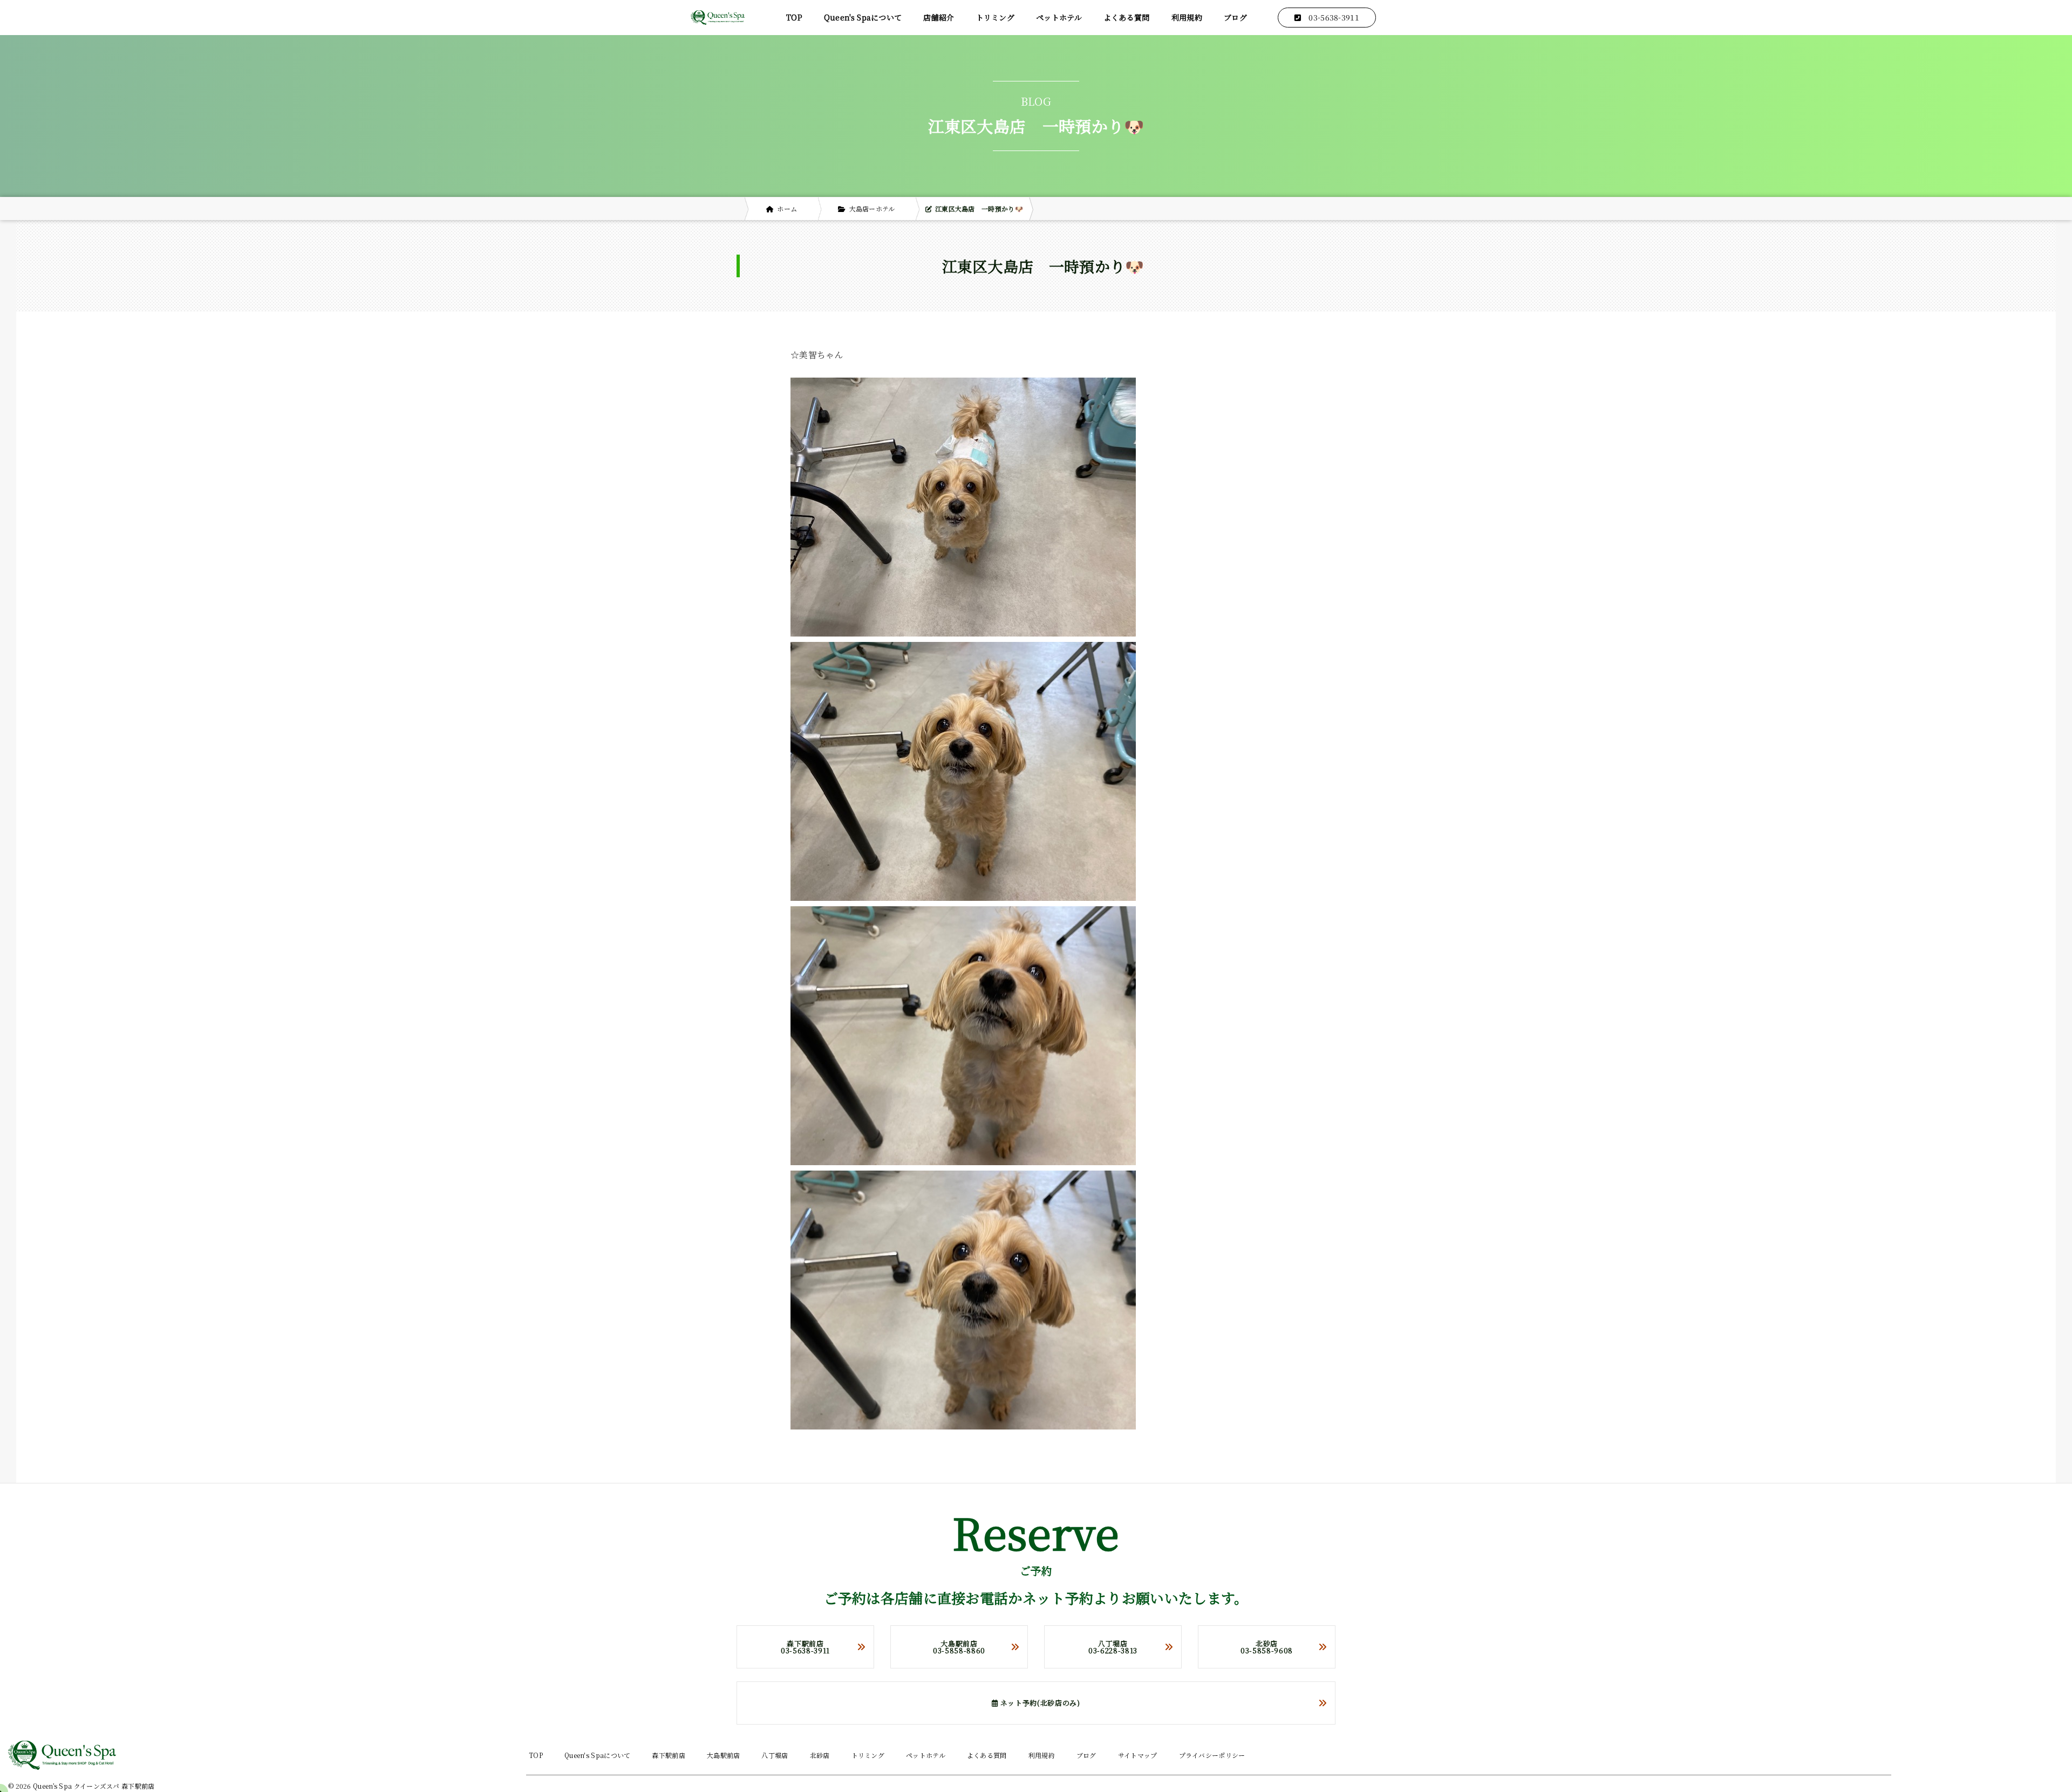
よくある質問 (1127, 17)
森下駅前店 (669, 1755)
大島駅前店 (724, 1755)
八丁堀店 (775, 1755)
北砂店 (820, 1755)
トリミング (996, 17)
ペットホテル (1059, 17)
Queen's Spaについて (863, 17)
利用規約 (1187, 17)
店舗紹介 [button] (939, 17)
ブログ (1235, 17)
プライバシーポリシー (1212, 1755)
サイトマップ (1138, 1755)
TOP (794, 17)
